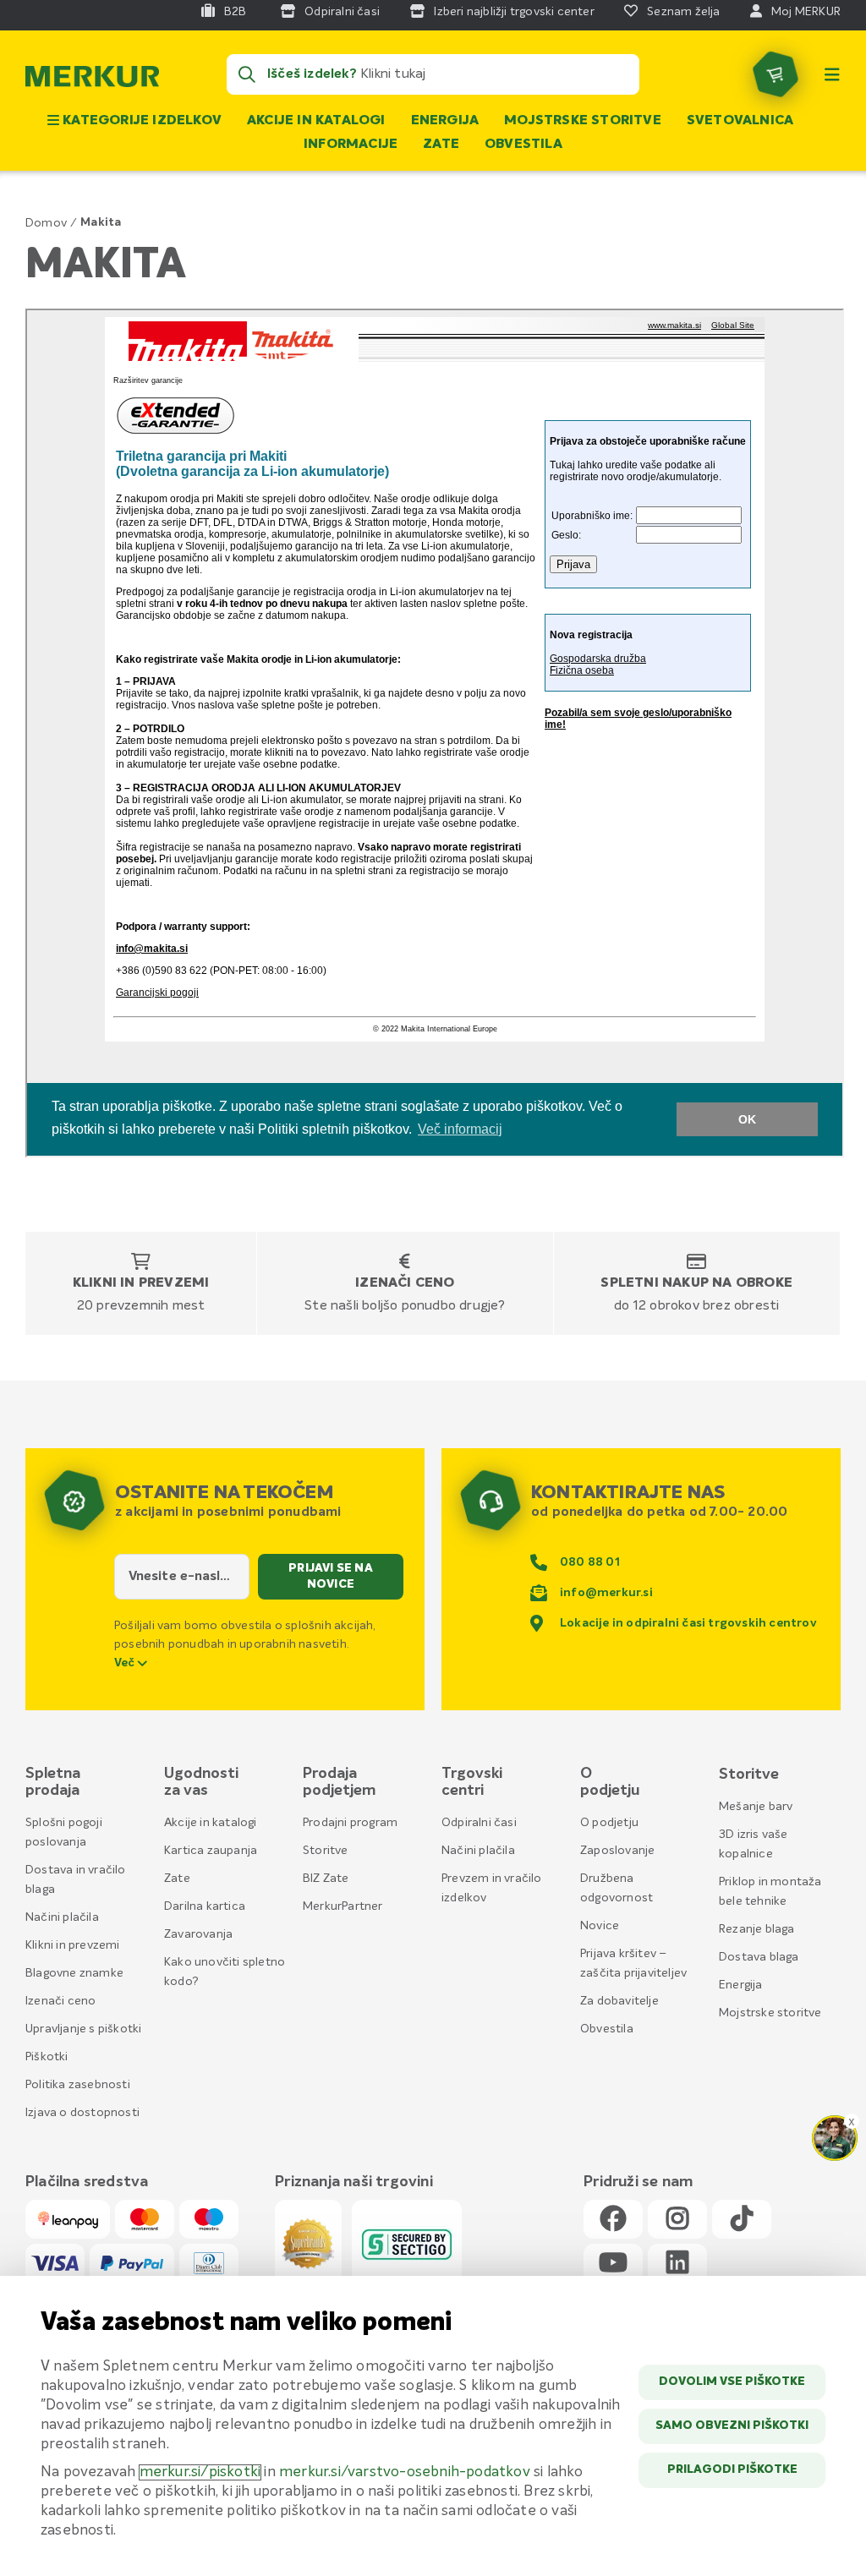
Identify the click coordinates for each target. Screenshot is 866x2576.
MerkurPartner (343, 1906)
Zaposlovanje (617, 1851)
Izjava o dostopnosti (82, 2113)
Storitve (326, 1851)
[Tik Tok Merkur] (742, 2220)
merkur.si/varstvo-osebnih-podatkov (405, 2472)
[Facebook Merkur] (613, 2220)
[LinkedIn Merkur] (677, 2264)
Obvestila (523, 145)
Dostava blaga (759, 1957)
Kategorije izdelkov (140, 121)
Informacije (351, 145)
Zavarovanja (198, 1934)
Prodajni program (350, 1823)
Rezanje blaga (757, 1929)
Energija (445, 121)
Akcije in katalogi (316, 121)
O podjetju (609, 1823)
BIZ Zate (326, 1879)
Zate (441, 145)
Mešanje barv (756, 1807)
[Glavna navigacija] (832, 74)
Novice (600, 1926)
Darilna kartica (205, 1906)
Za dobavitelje (619, 2001)
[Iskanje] (247, 74)
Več (126, 1663)
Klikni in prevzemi (141, 1283)
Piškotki (47, 2057)
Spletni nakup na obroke (696, 1283)
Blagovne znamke (74, 1973)
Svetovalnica (740, 121)
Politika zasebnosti (78, 2085)
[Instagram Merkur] (677, 2220)
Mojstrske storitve (583, 121)
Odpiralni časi (479, 1823)
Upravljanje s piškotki (83, 2029)
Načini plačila (62, 1917)
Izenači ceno (405, 1283)
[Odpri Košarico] (776, 74)
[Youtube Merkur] (613, 2264)
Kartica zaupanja (211, 1851)
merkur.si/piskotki (200, 2472)
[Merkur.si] (92, 80)
